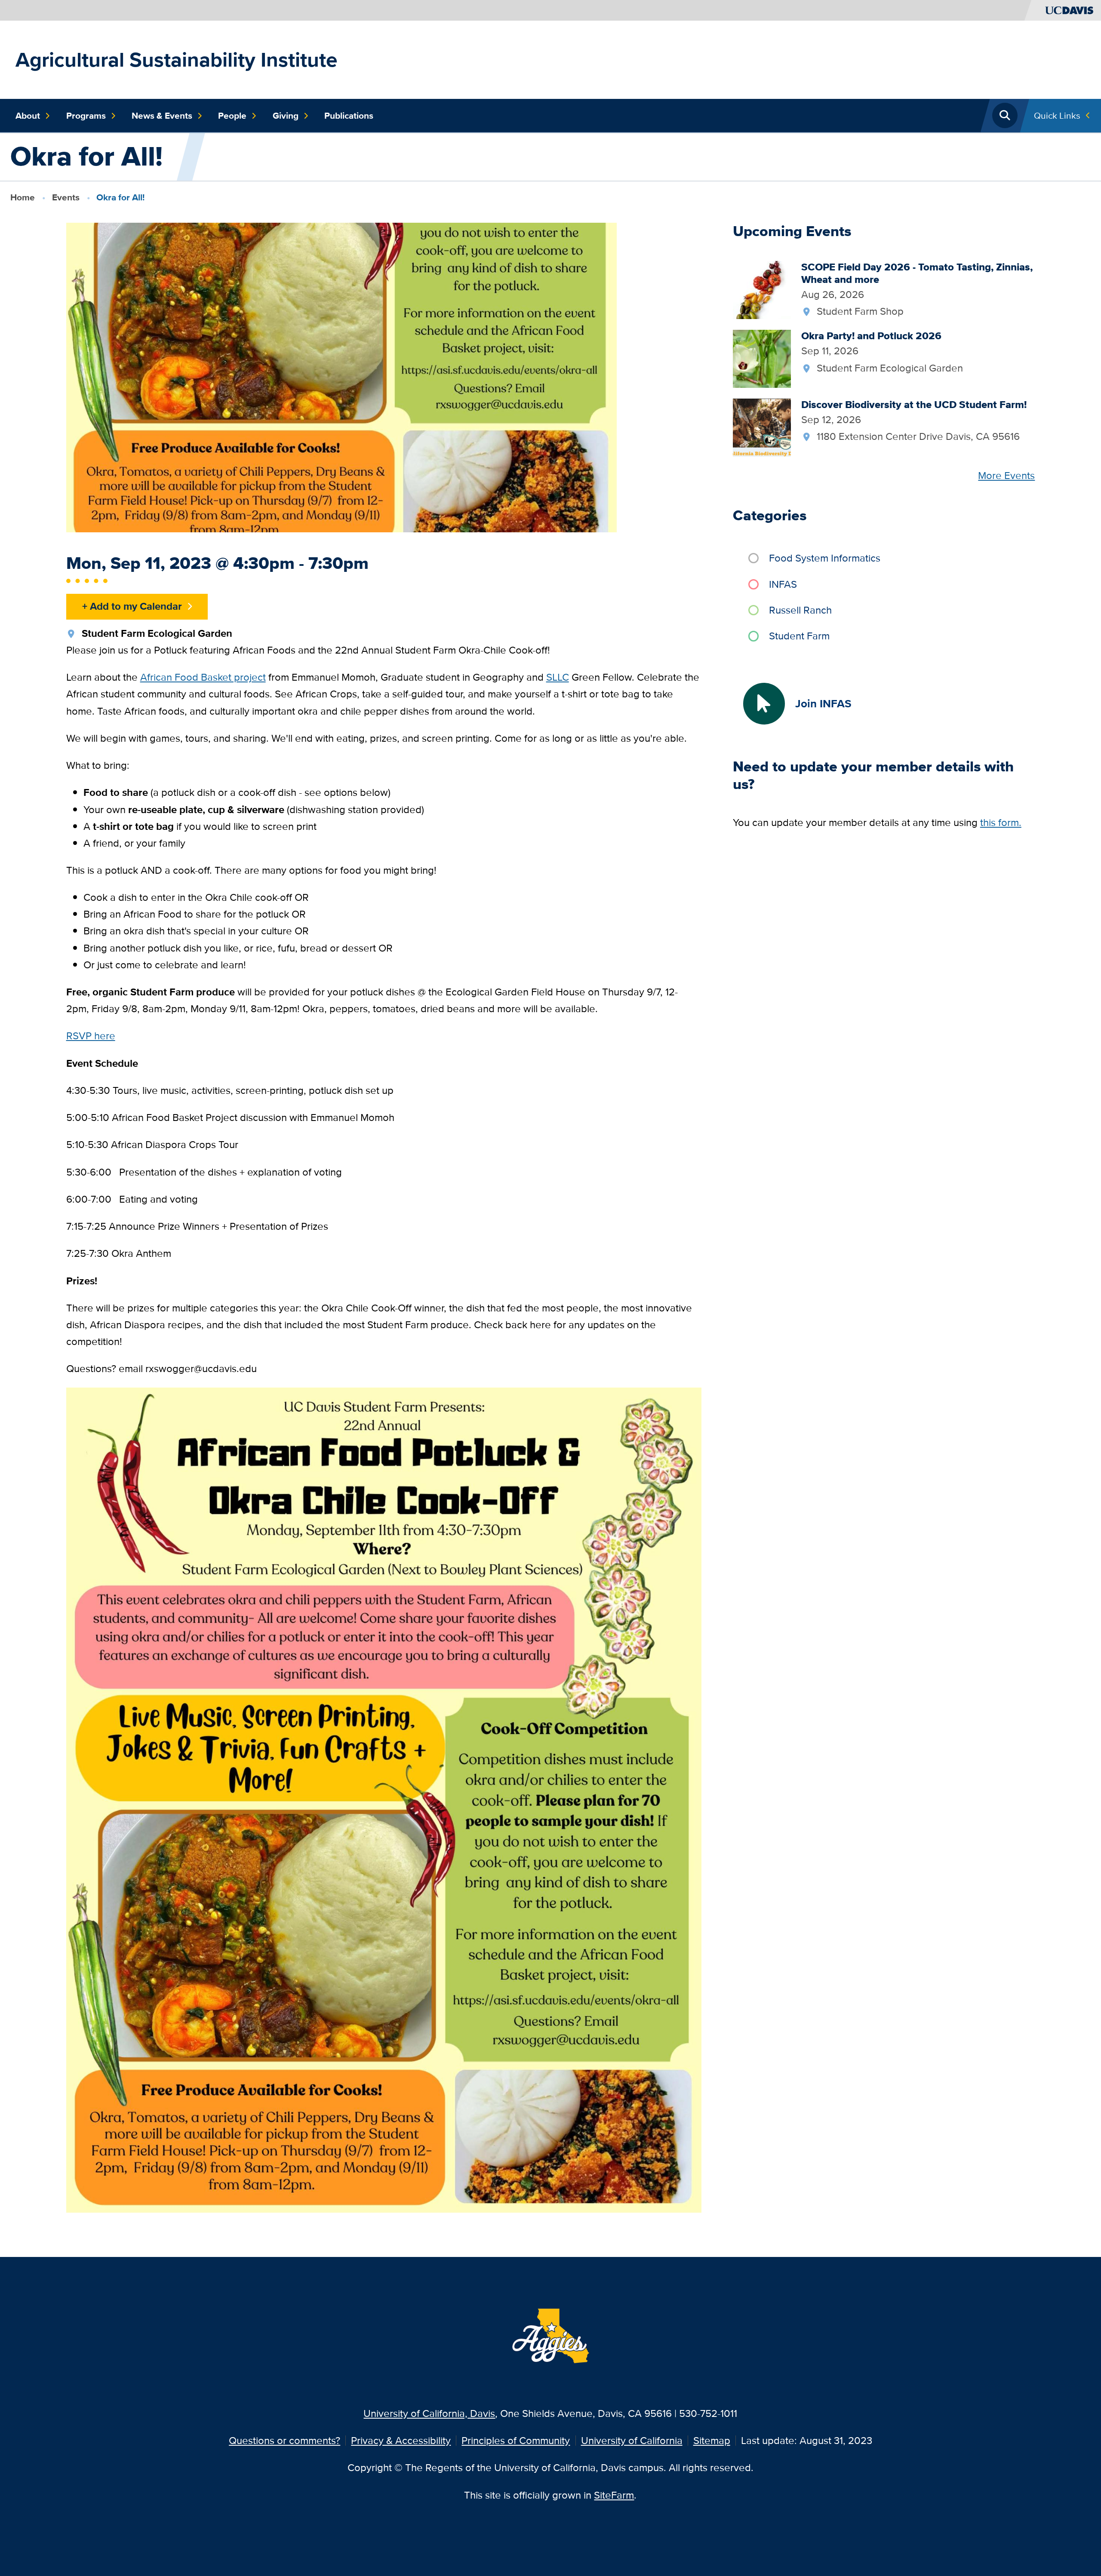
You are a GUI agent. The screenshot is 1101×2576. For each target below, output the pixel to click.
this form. (1001, 822)
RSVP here (91, 1036)
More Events (1006, 475)
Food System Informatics (825, 558)
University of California (632, 2440)
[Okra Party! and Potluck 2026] (762, 358)
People (232, 116)
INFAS (783, 584)
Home (23, 197)
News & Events (162, 116)
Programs (86, 116)
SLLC (558, 677)
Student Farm (799, 636)
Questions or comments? (284, 2440)
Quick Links (1057, 115)
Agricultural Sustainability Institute (177, 60)
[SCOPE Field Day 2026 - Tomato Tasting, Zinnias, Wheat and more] (762, 289)
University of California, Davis (429, 2413)
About (28, 116)
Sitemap (712, 2440)
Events (66, 197)
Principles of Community (516, 2440)
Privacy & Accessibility (401, 2440)
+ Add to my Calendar (132, 606)
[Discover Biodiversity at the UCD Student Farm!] (762, 426)
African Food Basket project (203, 677)
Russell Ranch (800, 610)
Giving (286, 116)
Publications (349, 116)
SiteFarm (614, 2495)
